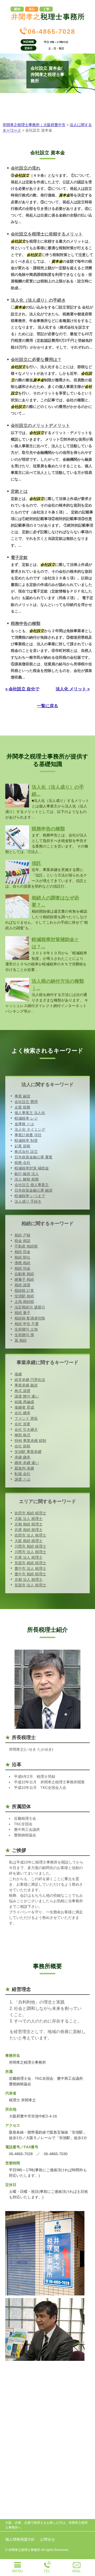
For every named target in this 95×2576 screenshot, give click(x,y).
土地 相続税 (24, 1302)
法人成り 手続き (28, 1201)
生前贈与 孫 (24, 1335)
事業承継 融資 (26, 1385)
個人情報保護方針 (20, 2539)
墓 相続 (21, 1340)
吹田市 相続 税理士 (30, 1513)
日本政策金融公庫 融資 (34, 1190)
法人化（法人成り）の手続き (38, 300)
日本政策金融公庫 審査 (34, 1157)
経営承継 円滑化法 (30, 1380)
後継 (18, 1374)
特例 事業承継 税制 (30, 1441)
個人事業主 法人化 (30, 1113)
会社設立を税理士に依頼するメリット (47, 234)
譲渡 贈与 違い (27, 1396)
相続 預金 (22, 1268)
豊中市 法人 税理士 (30, 1568)
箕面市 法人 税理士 (30, 1585)
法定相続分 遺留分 (30, 1307)
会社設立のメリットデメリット (40, 425)
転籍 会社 (22, 1474)
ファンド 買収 (26, 1418)
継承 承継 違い (27, 1463)
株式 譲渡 (22, 1391)
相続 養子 (22, 1313)
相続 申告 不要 (27, 1324)
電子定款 (19, 558)
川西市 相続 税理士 (30, 1546)
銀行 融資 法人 (27, 1174)
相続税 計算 (24, 1291)
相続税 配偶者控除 (30, 1318)
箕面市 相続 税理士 (30, 1563)
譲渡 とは (22, 1479)
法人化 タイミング (30, 1129)
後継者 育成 (24, 1407)
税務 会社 (22, 1163)
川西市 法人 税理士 (30, 1552)
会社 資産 (22, 1424)
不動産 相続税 (26, 1246)
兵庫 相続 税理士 (28, 1530)
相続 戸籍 (22, 1235)
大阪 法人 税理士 (28, 1519)
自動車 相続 (24, 1274)
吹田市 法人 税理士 (30, 1535)
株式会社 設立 (26, 1152)
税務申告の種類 (26, 623)
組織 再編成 (24, 1402)
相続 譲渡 (22, 1285)
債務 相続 (22, 1263)
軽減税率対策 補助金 (32, 1168)
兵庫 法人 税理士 (28, 1557)
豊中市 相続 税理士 (30, 1574)
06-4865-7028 (51, 31)
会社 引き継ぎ (26, 1429)
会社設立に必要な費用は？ (36, 360)
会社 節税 (22, 1446)
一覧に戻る (47, 706)
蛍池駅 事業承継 (28, 1452)
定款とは (19, 491)
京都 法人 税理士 (28, 1580)
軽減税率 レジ (26, 1118)
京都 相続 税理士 (28, 1524)
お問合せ (47, 2539)
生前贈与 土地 (26, 1329)
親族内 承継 (24, 1468)
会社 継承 (22, 1413)
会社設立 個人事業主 (32, 1185)
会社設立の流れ (26, 168)
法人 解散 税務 (27, 1179)
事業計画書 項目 (28, 1135)
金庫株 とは (24, 1124)
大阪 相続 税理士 (28, 1541)
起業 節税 (22, 1146)
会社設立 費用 (26, 1102)
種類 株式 (22, 1435)
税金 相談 (22, 1241)
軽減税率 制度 (26, 1140)
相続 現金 (22, 1252)
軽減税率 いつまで (30, 1196)
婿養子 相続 (24, 1279)
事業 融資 (22, 1096)
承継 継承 (22, 1457)
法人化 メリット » (73, 689)
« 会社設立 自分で (22, 689)
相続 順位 (22, 1257)
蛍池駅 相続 (24, 1296)
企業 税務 (22, 1107)
